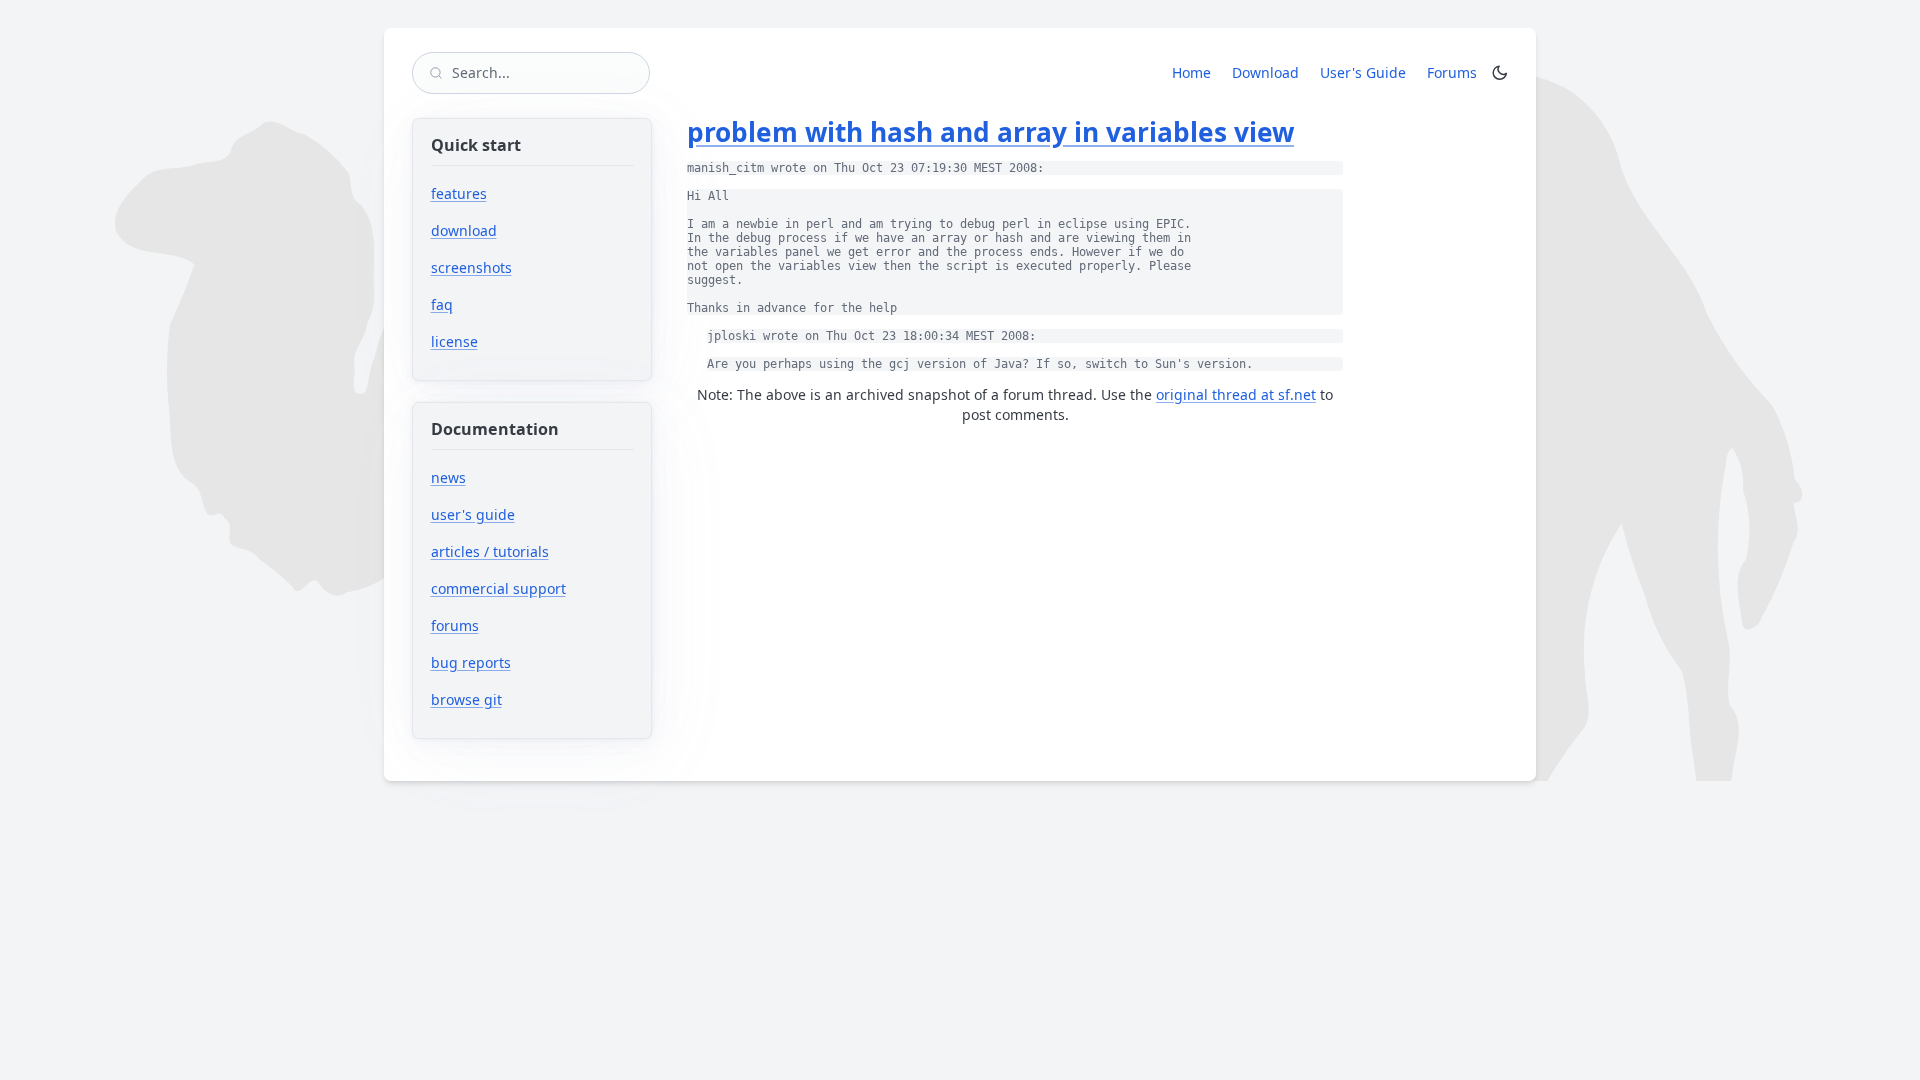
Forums (1455, 72)
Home (1191, 72)
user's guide (473, 514)
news (448, 477)
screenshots (471, 267)
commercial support (498, 588)
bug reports (532, 662)
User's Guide (1363, 72)
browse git (528, 699)
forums (516, 625)
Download (1265, 72)
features (459, 193)
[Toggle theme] (1500, 73)
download (464, 230)
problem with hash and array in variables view (990, 132)
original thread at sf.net (1236, 394)
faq (442, 304)
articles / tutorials (490, 551)
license (454, 341)
